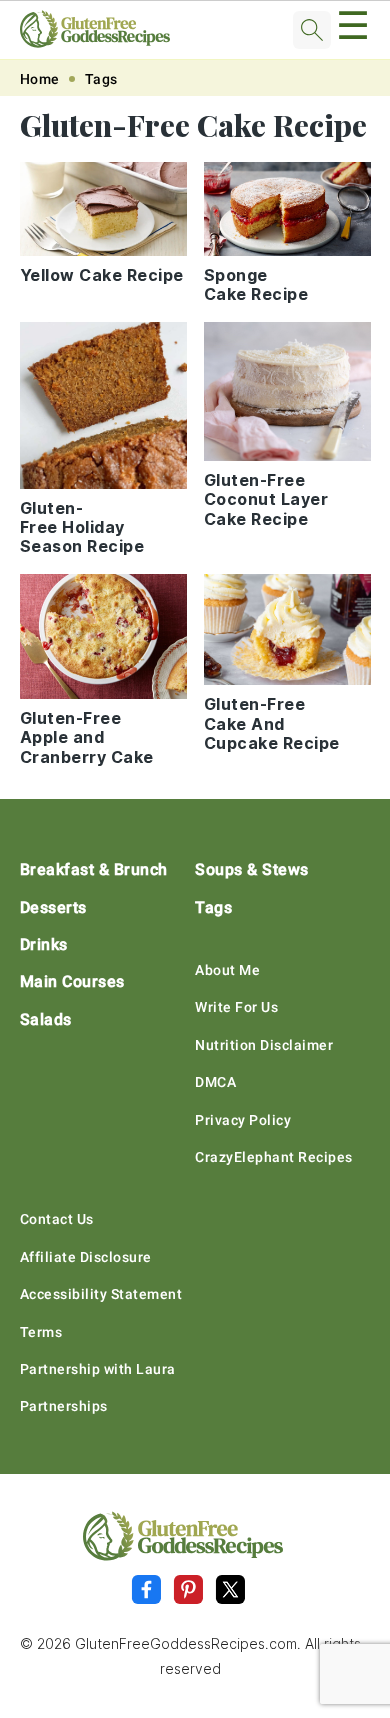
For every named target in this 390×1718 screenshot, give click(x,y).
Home (40, 79)
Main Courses (72, 981)
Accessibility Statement (101, 1294)
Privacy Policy (243, 1120)
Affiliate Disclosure (86, 1257)
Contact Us (57, 1219)
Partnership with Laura (98, 1369)
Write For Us (236, 1007)
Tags (101, 79)
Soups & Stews (252, 869)
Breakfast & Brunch (94, 869)
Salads (46, 1019)
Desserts (53, 907)
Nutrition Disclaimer (264, 1045)
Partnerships (64, 1406)
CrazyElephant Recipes (274, 1157)
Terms (41, 1332)
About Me (227, 970)
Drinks (44, 944)
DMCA (215, 1082)
